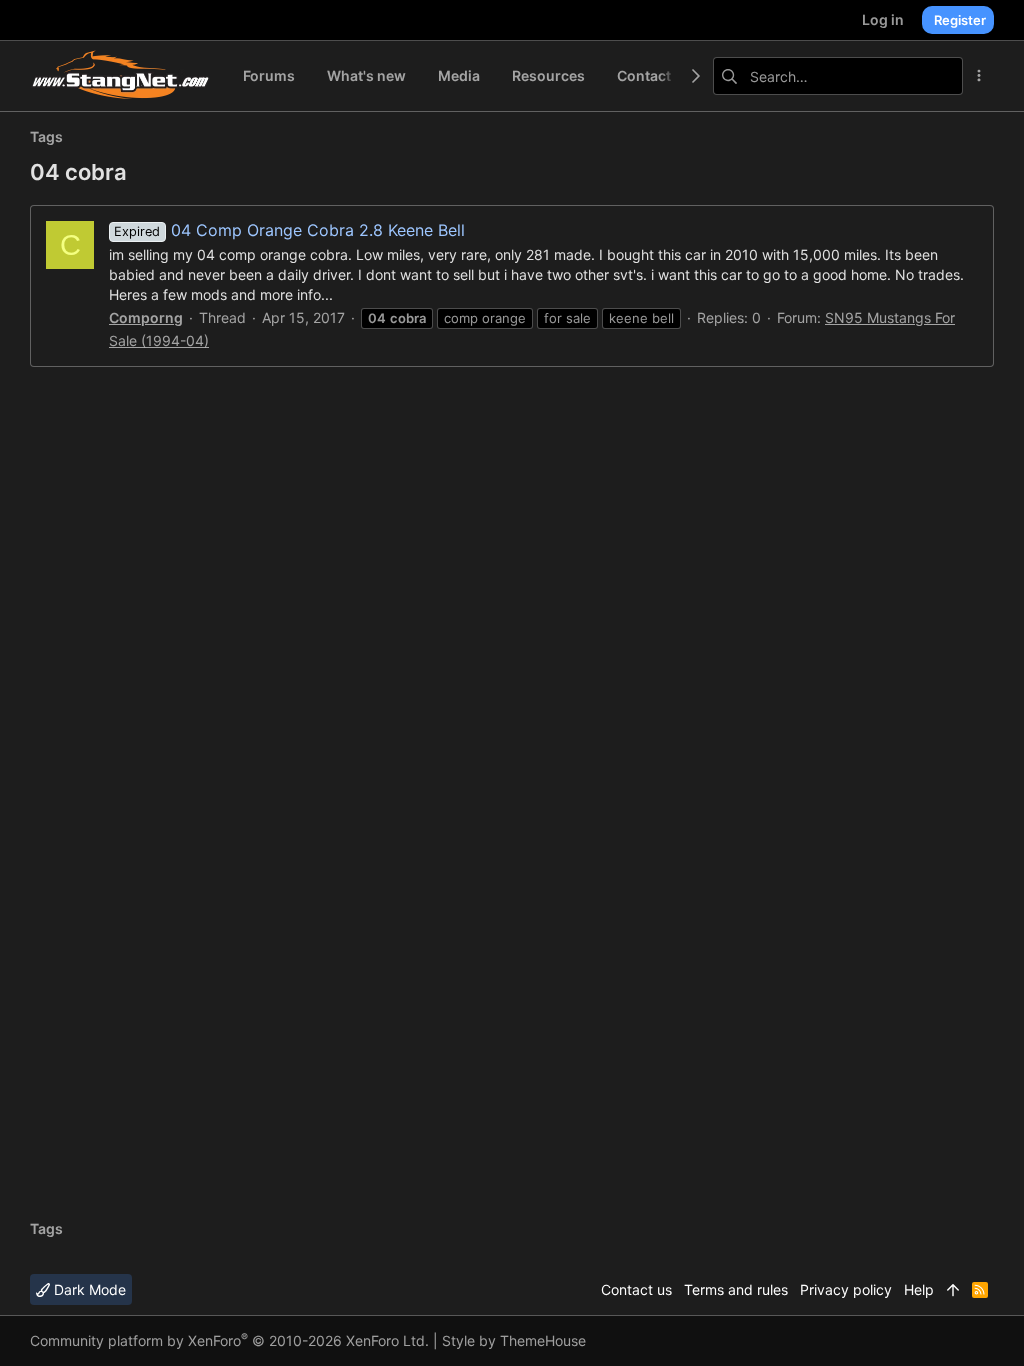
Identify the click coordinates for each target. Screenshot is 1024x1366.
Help (919, 1289)
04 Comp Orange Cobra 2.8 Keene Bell (289, 230)
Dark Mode (88, 1289)
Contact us (636, 1289)
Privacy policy (846, 1289)
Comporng (146, 317)
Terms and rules (736, 1289)
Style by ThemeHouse (514, 1340)
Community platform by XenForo (229, 1340)
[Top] (953, 1290)
